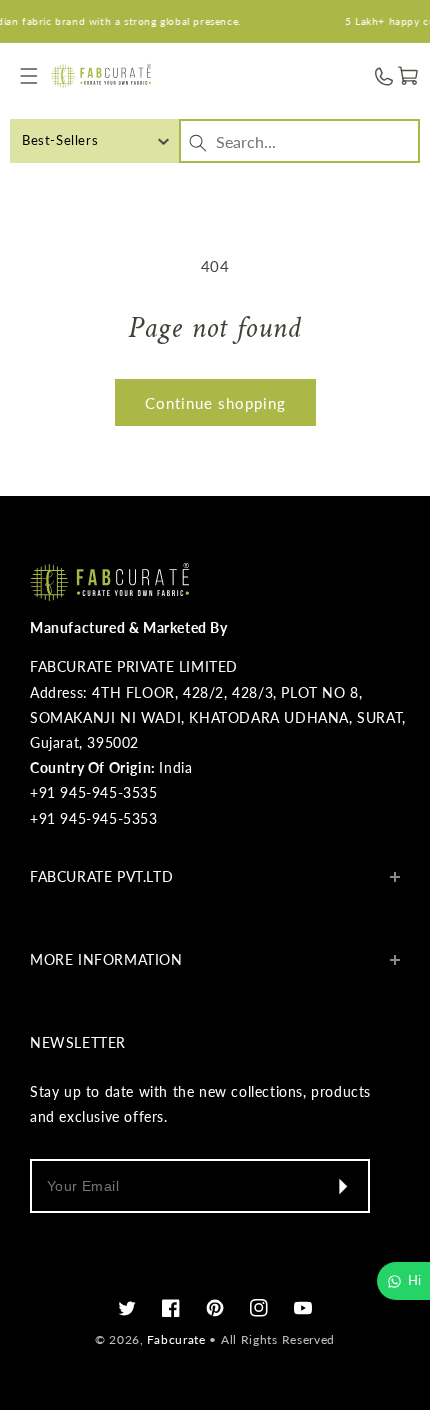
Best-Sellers (60, 140)
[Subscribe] (342, 1186)
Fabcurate (176, 1339)
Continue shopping (215, 403)
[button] (29, 76)
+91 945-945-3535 (94, 792)
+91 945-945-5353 (94, 818)
